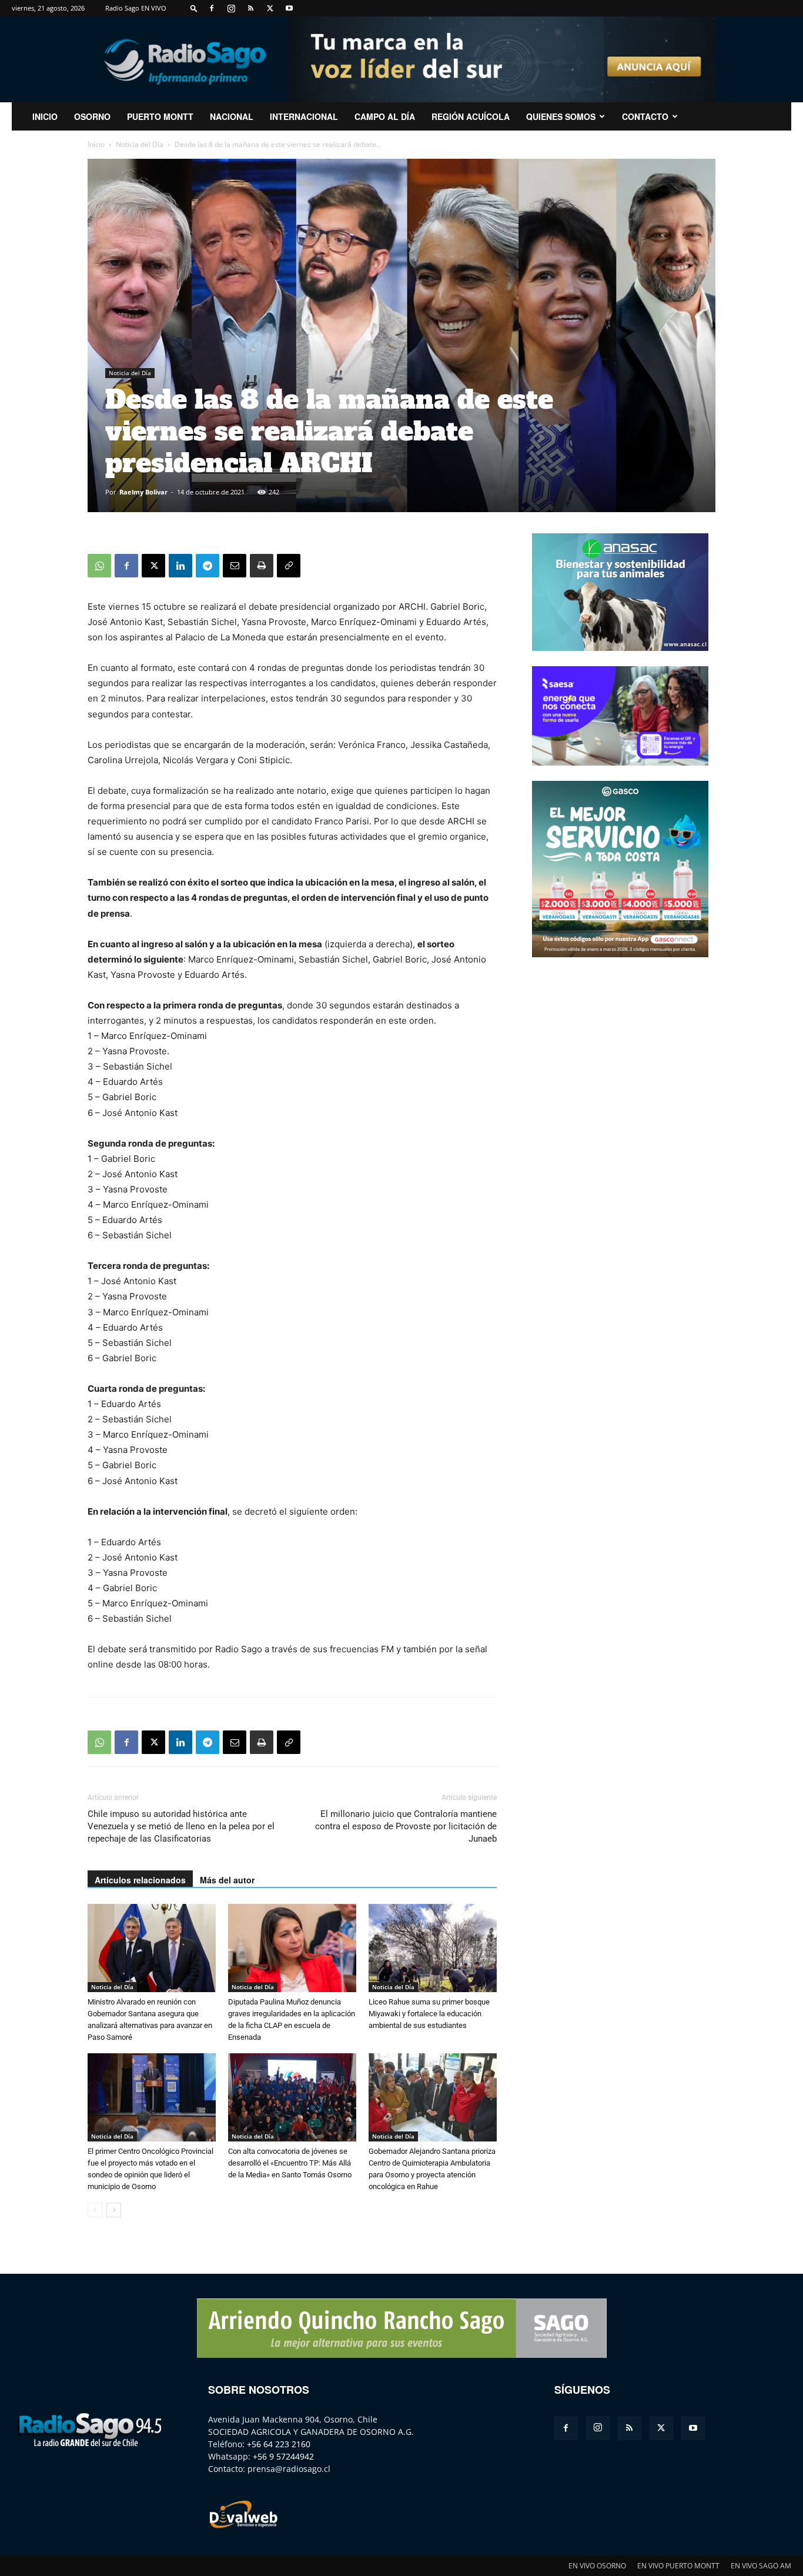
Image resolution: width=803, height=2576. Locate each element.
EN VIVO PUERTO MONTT (678, 2566)
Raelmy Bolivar (143, 492)
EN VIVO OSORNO (597, 2566)
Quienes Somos (561, 116)
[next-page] (114, 2210)
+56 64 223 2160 (279, 2444)
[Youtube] (289, 8)
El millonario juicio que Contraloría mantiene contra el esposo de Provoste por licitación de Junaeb (406, 1826)
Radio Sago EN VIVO (136, 8)
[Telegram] (208, 566)
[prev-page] (95, 2210)
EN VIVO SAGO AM (761, 2566)
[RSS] (250, 8)
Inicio (96, 144)
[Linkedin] (180, 566)
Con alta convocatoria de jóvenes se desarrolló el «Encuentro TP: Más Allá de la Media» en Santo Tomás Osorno (290, 2163)
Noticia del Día (140, 144)
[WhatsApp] (99, 566)
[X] (270, 8)
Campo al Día (385, 116)
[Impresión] (262, 566)
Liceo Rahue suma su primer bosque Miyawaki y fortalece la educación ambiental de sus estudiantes (429, 2014)
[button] (194, 8)
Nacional (232, 116)
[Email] (235, 566)
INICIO (45, 116)
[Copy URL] (289, 566)
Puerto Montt (160, 116)
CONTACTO (645, 116)
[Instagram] (231, 8)
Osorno (92, 116)
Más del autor (227, 1880)
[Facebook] (212, 8)
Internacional (304, 116)
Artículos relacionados (140, 1880)
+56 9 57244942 (283, 2456)
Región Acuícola (471, 116)
